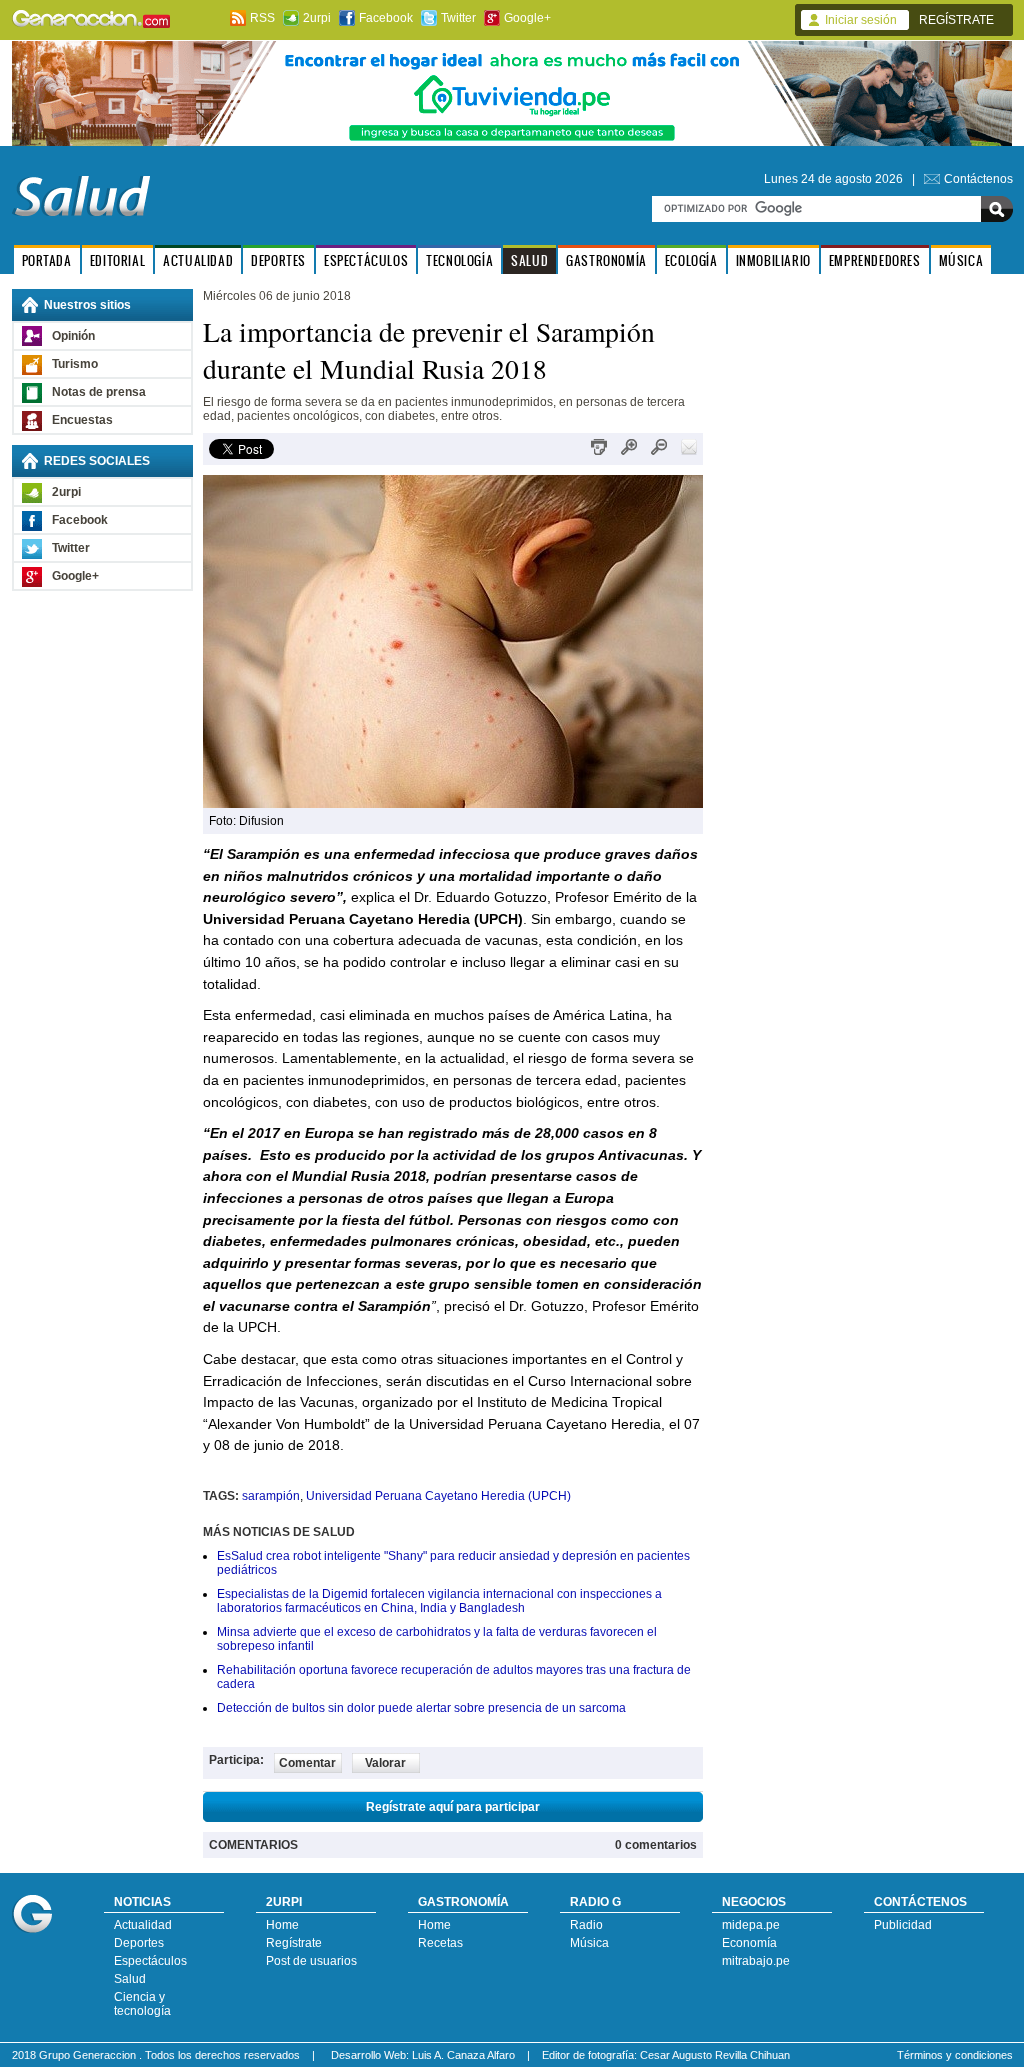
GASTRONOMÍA (606, 260)
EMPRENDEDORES (875, 260)
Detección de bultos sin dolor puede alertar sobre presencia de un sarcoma (421, 1708)
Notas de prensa (99, 392)
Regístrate (294, 1943)
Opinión (73, 336)
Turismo (75, 364)
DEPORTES (278, 260)
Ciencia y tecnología (142, 2004)
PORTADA (47, 260)
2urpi (317, 18)
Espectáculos (150, 1961)
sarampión (271, 1496)
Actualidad (143, 1925)
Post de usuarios (311, 1961)
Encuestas (82, 420)
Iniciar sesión (861, 20)
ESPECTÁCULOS (366, 260)
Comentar (307, 1763)
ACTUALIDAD (198, 260)
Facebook (386, 18)
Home (282, 1925)
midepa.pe (751, 1925)
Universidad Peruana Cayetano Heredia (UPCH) (438, 1496)
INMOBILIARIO (773, 260)
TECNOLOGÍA (459, 260)
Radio (586, 1925)
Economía (749, 1943)
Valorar (385, 1763)
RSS (262, 18)
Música (589, 1943)
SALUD (529, 260)
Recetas (440, 1943)
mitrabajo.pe (756, 1961)
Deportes (139, 1943)
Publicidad (903, 1925)
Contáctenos (978, 179)
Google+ (527, 18)
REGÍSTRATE (956, 20)
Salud (130, 1979)
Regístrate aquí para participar (453, 1807)
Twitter (458, 18)
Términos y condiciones (955, 2055)
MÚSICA (961, 260)
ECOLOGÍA (691, 260)
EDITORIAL (117, 260)
